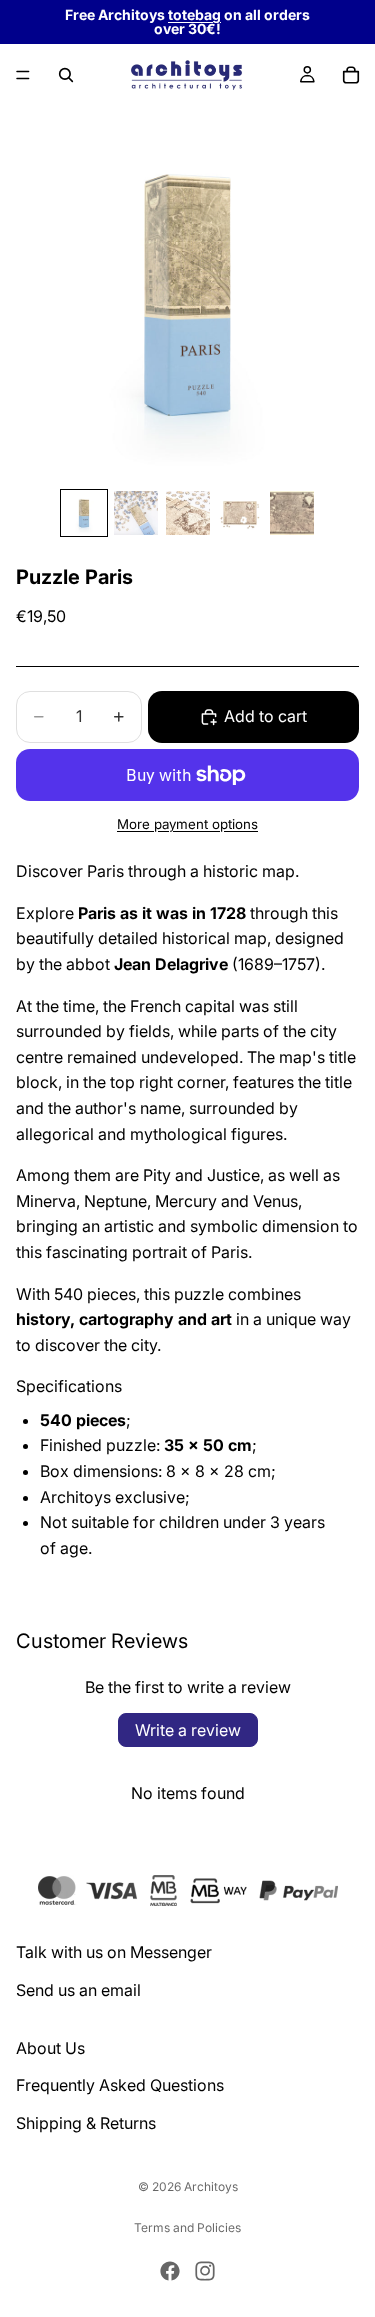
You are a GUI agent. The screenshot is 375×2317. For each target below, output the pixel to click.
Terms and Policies (187, 2227)
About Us (50, 2047)
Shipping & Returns (86, 2123)
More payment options (187, 824)
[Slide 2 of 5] (136, 513)
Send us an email (78, 1990)
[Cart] (351, 75)
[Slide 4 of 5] (240, 513)
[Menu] (23, 75)
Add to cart (265, 716)
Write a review (188, 1730)
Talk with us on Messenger (114, 1952)
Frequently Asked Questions (120, 2085)
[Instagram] (205, 2271)
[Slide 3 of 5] (188, 513)
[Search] (66, 75)
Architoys (211, 2186)
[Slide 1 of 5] (84, 513)
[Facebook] (170, 2271)
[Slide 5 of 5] (292, 513)
